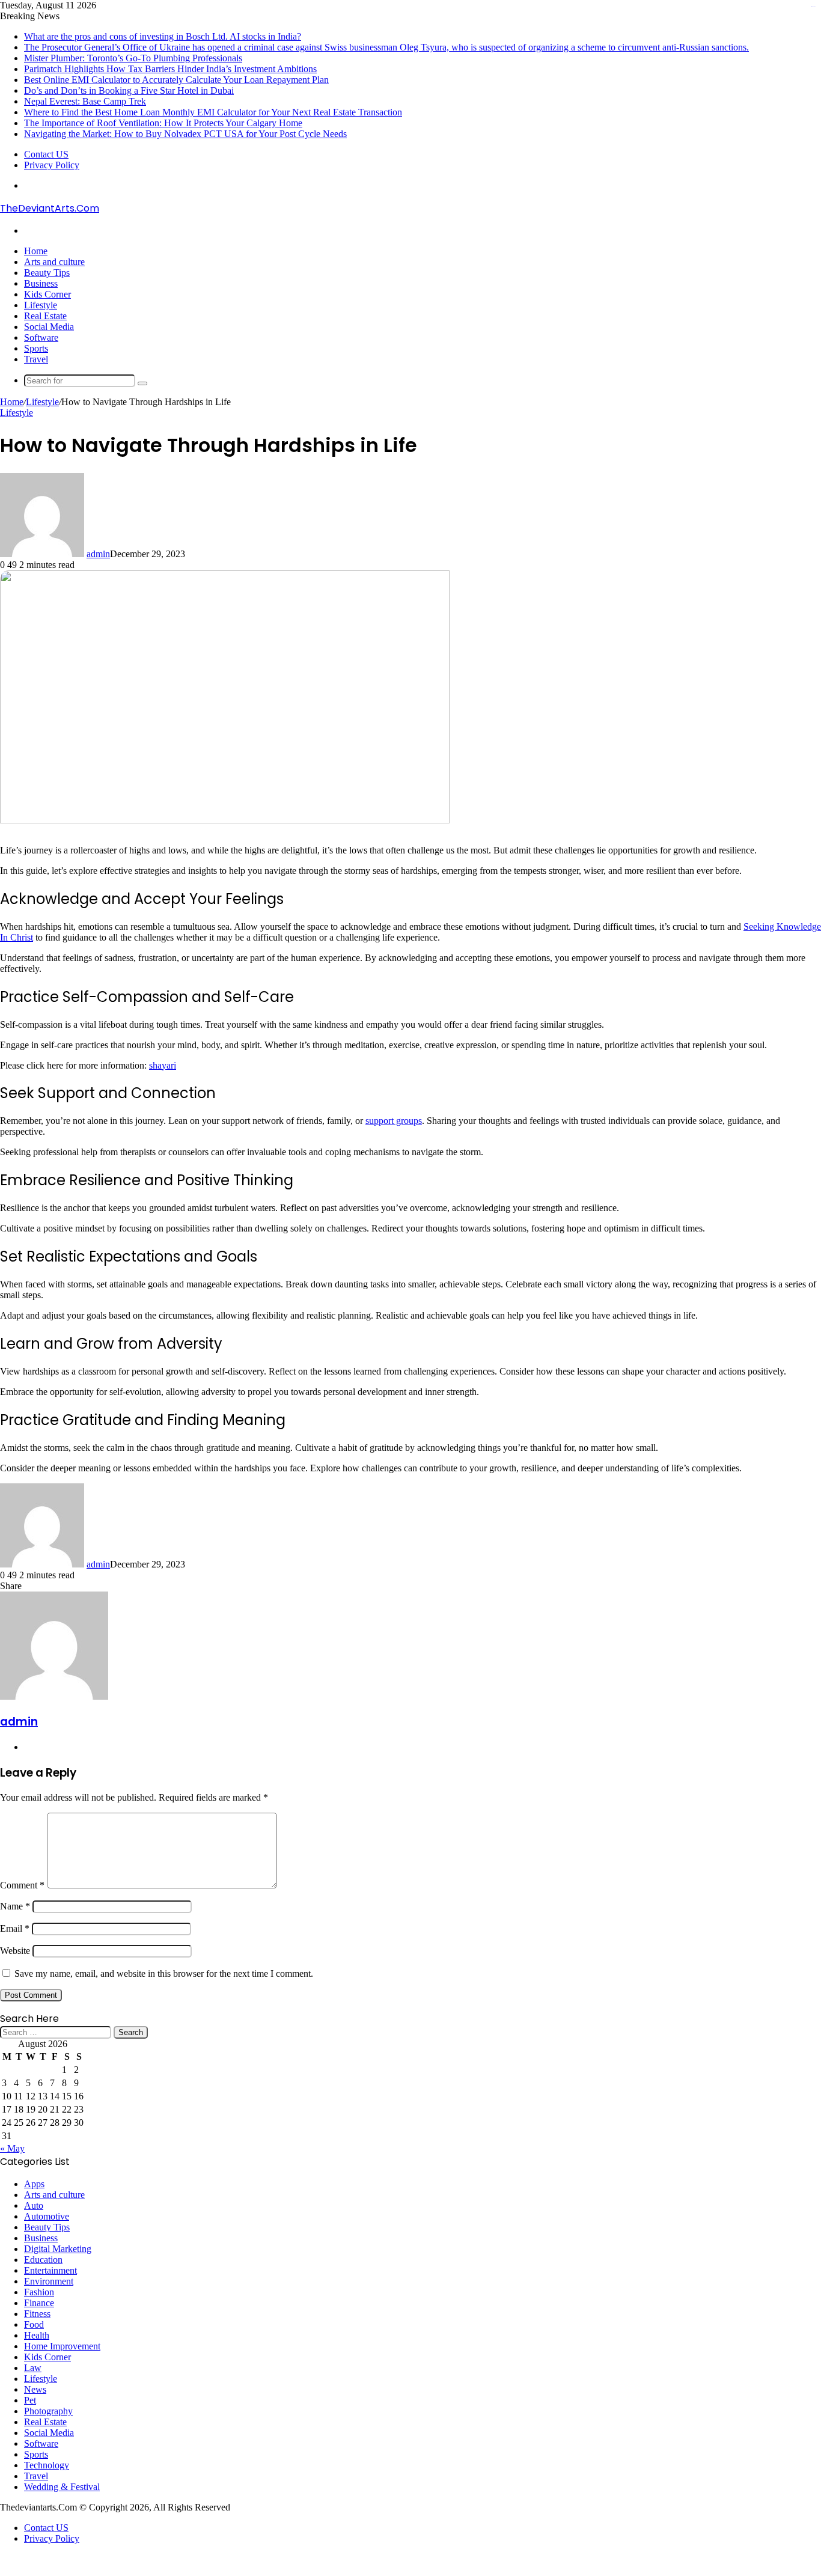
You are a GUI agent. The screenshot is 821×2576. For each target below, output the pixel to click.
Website (15, 1951)
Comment (22, 1885)
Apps (34, 2184)
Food (34, 2324)
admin (98, 554)
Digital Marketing (58, 2249)
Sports (36, 348)
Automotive (47, 2216)
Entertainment (50, 2270)
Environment (49, 2281)
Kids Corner (47, 294)
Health (37, 2335)
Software (41, 337)
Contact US (46, 154)
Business (41, 283)
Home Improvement (62, 2346)
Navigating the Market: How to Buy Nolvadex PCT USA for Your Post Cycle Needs (185, 134)
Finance (39, 2303)
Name (15, 1906)
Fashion (39, 2292)
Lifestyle (41, 305)
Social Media (49, 327)
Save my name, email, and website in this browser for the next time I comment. (164, 1973)
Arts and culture (54, 262)
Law (33, 2368)
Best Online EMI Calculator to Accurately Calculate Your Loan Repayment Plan (176, 80)
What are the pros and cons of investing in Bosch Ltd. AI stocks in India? (163, 36)
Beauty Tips (47, 273)
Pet (30, 2400)
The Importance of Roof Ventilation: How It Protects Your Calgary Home (163, 123)
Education (43, 2260)
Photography (48, 2411)
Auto (34, 2205)
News (35, 2389)
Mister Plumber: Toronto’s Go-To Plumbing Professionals (133, 58)
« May (12, 2148)
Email (15, 1928)
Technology (47, 2465)
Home (36, 251)
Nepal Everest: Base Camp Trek (85, 101)
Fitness (37, 2314)
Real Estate (45, 316)
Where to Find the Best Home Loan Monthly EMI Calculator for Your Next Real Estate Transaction (213, 112)
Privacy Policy (52, 165)
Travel (36, 359)
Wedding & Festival (62, 2487)
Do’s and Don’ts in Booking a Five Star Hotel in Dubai (129, 90)
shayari (163, 1065)
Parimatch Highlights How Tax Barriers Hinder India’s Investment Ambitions (170, 69)
